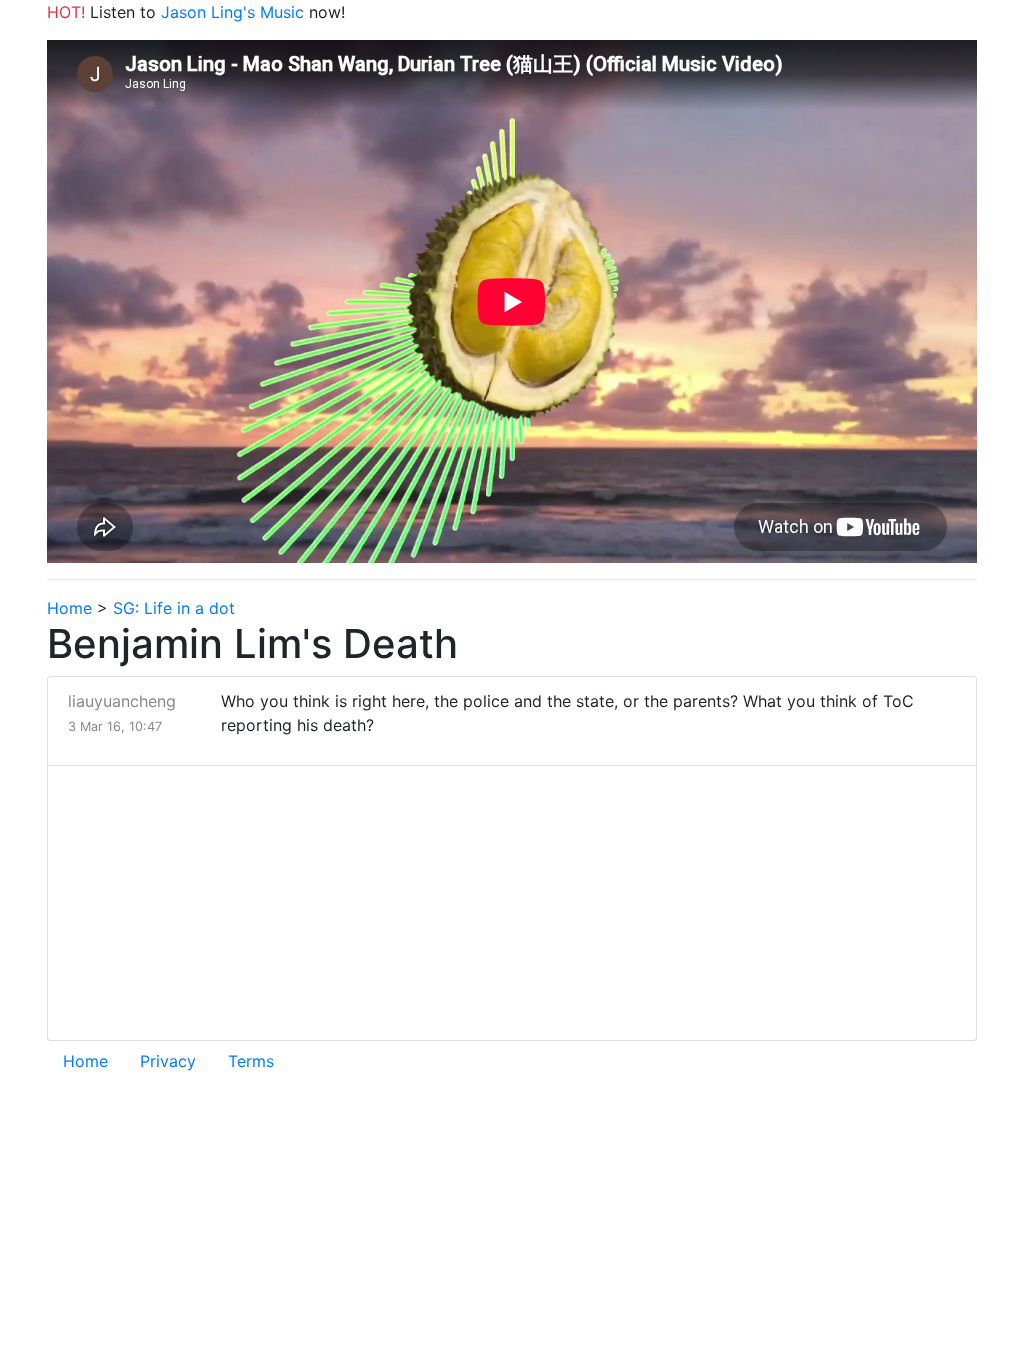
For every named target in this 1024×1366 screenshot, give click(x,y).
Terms (251, 1061)
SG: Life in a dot (174, 608)
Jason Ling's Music (232, 12)
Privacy (168, 1061)
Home (69, 608)
